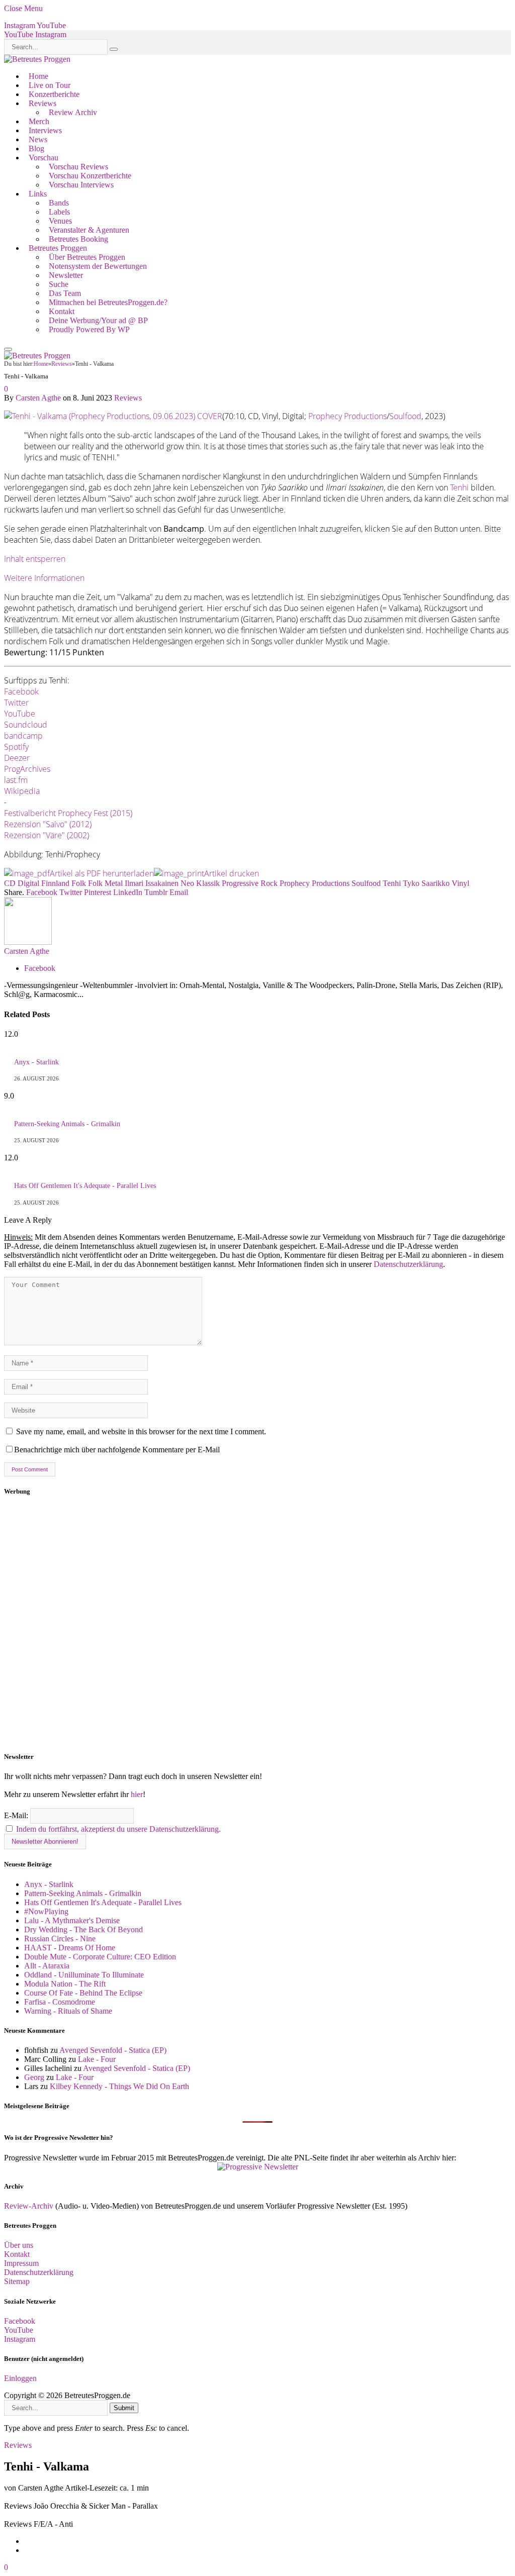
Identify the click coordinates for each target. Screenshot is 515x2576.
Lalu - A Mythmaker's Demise (72, 1920)
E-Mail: (17, 1815)
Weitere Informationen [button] (44, 578)
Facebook (21, 691)
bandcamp (23, 736)
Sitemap (17, 2281)
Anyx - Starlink (36, 1062)
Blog (36, 148)
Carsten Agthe (38, 398)
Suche (59, 284)
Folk (79, 883)
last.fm (16, 780)
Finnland (55, 883)
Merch (39, 121)
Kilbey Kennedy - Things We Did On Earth (119, 2086)
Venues (60, 221)
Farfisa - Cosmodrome (60, 2002)
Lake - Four (97, 2059)
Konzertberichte (54, 94)
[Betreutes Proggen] (37, 59)
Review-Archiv (29, 2206)
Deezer (17, 758)
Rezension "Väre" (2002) (47, 835)
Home (38, 76)
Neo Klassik (200, 883)
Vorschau (44, 158)
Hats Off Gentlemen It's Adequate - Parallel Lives (85, 1186)
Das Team (65, 293)
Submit (124, 2408)
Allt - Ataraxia (47, 1966)
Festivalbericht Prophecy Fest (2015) (68, 813)
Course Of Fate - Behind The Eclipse (83, 1993)
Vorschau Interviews (81, 185)
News (38, 139)
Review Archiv (73, 112)
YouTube (20, 714)
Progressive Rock (250, 883)
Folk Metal (105, 883)
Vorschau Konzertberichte (90, 176)
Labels (59, 212)
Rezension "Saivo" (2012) (48, 824)
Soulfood (405, 416)
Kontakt (62, 311)
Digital (28, 883)
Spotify (16, 747)
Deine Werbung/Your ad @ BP (98, 320)
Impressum (21, 2263)
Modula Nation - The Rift (65, 1984)
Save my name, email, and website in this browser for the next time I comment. (141, 1431)
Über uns (19, 2245)
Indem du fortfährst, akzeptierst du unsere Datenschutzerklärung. (118, 1829)
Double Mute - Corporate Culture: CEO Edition (100, 1957)
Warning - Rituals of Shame (68, 2011)
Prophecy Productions (348, 416)
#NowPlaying (46, 1911)
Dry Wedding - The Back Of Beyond (83, 1929)
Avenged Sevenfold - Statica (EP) (113, 2050)
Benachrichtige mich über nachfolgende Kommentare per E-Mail (117, 1450)
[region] (257, 1624)
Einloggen (20, 2378)
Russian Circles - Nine (60, 1939)
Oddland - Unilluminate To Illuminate (84, 1975)
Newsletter (66, 275)
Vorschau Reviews (78, 167)
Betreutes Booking (78, 239)
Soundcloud (26, 725)
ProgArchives (27, 769)
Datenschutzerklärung (408, 1264)
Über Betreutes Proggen (87, 257)
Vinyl (460, 883)
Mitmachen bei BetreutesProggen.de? (108, 302)
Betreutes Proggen (58, 248)
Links (38, 194)
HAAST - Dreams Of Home (70, 1948)
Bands (59, 203)
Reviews (42, 103)
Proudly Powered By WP (89, 329)
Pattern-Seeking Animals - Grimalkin (67, 1124)
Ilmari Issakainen (152, 883)
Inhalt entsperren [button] (35, 559)
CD (10, 883)
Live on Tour (50, 85)
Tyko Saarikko (426, 883)
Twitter (16, 703)
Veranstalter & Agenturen (89, 230)
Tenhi (459, 487)
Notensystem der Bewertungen (98, 266)
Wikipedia (22, 791)
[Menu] (8, 349)
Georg (34, 2077)
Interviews (45, 130)
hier (137, 1794)
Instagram (20, 2339)
